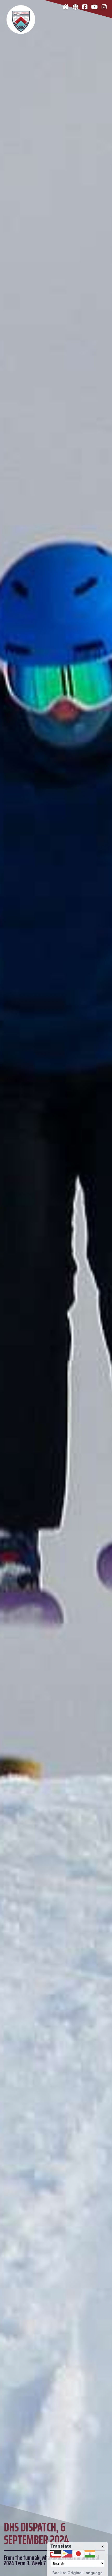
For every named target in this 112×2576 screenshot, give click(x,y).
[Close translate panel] (103, 2547)
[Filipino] (67, 2554)
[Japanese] (78, 2554)
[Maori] (55, 2554)
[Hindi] (90, 2554)
